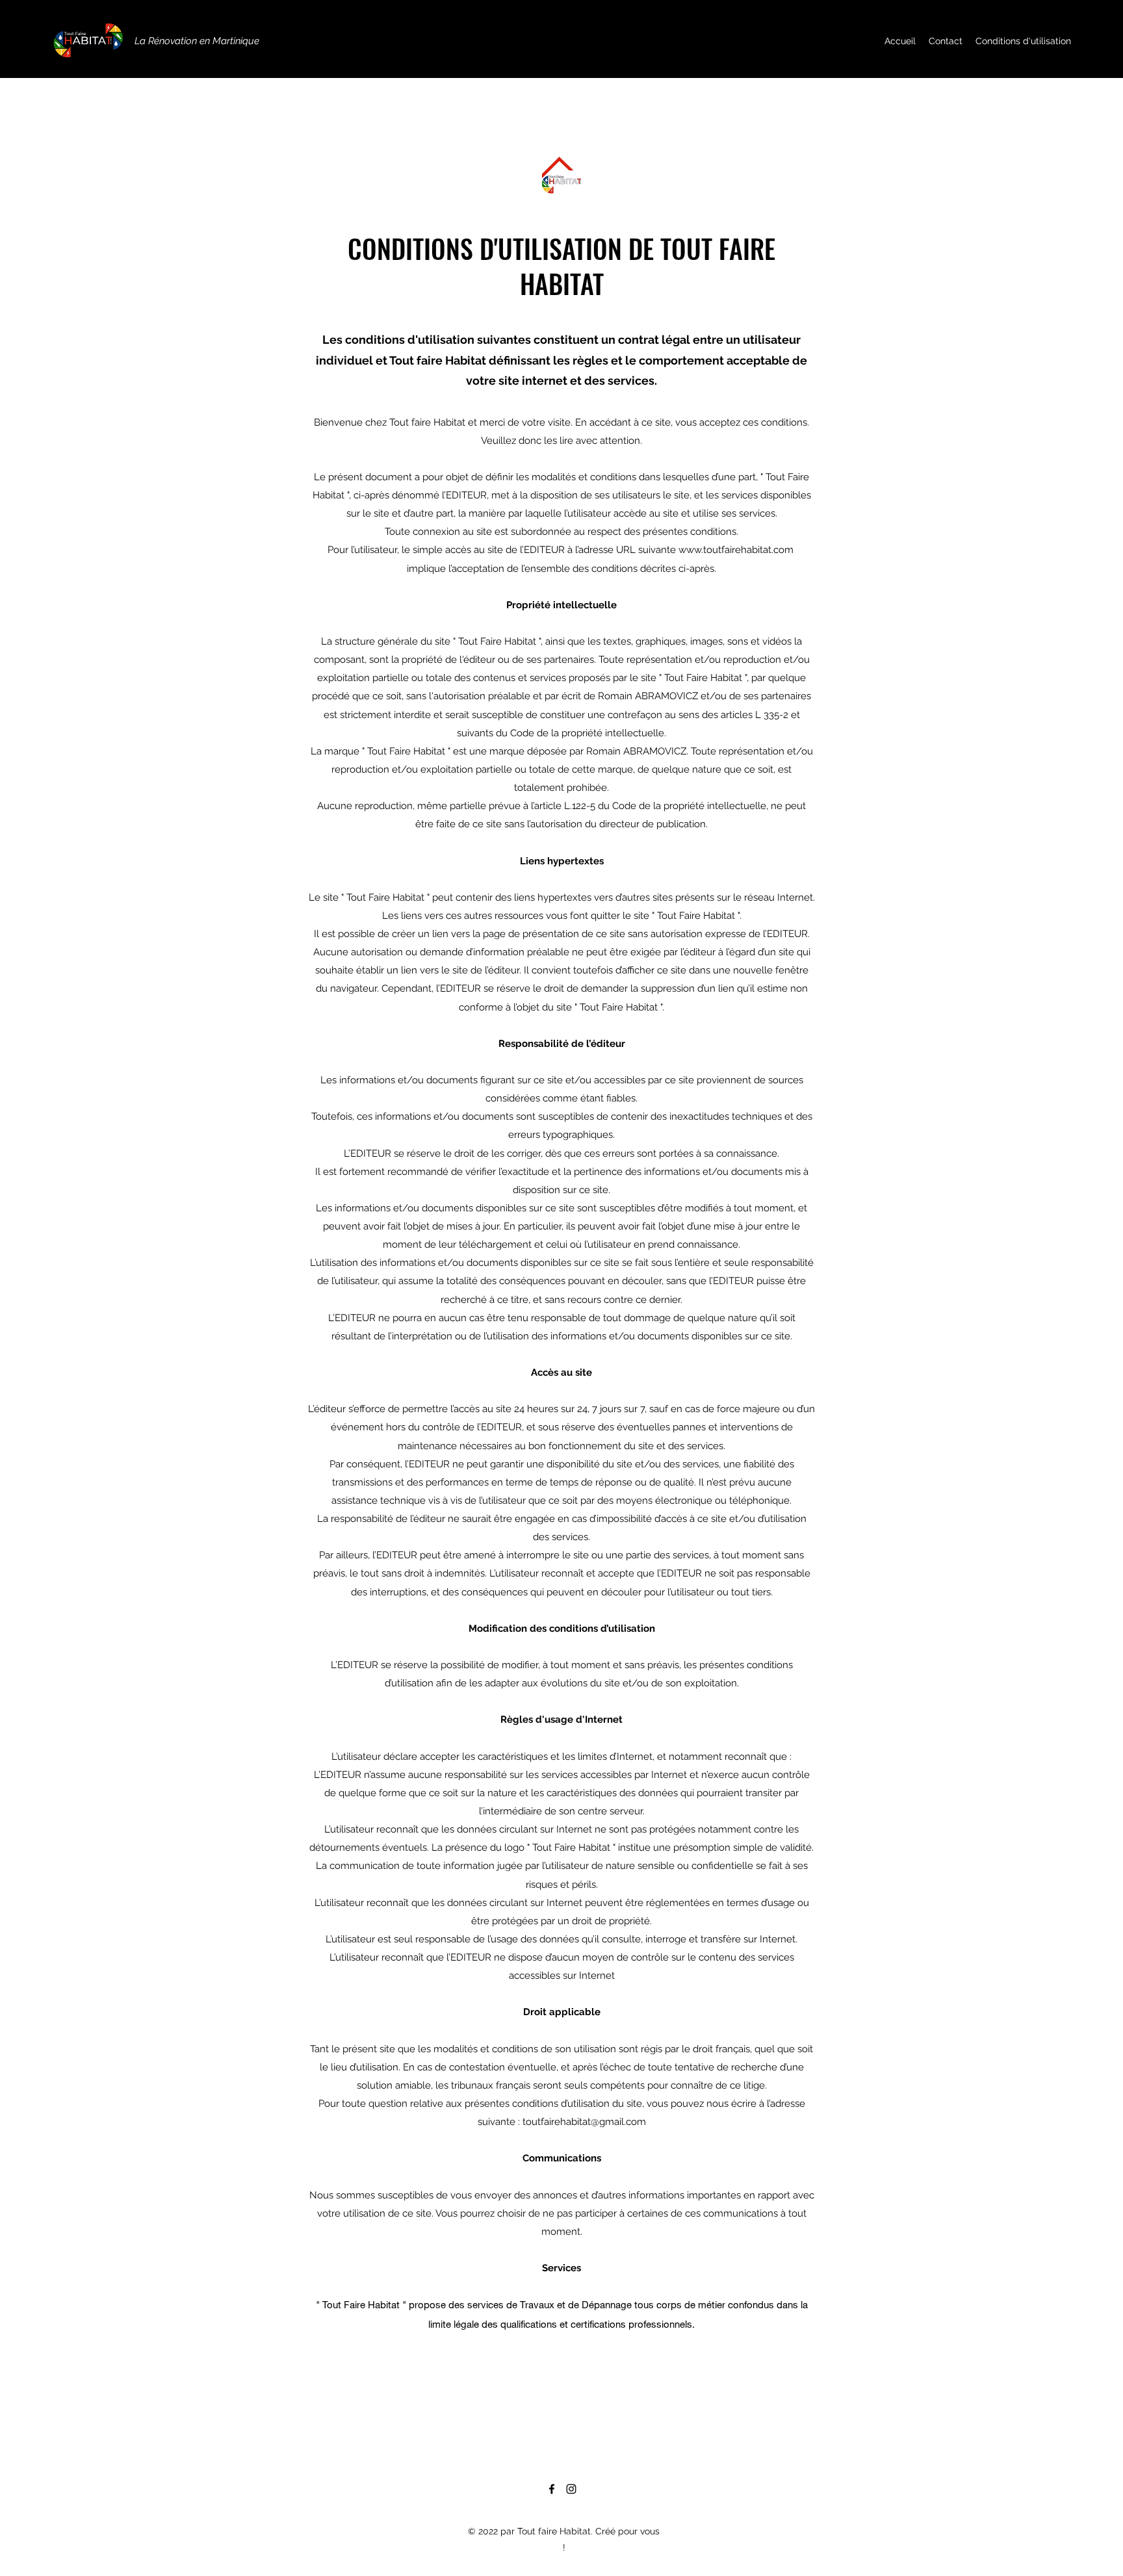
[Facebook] (552, 2489)
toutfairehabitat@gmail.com (584, 2122)
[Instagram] (571, 2489)
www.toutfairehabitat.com (736, 550)
